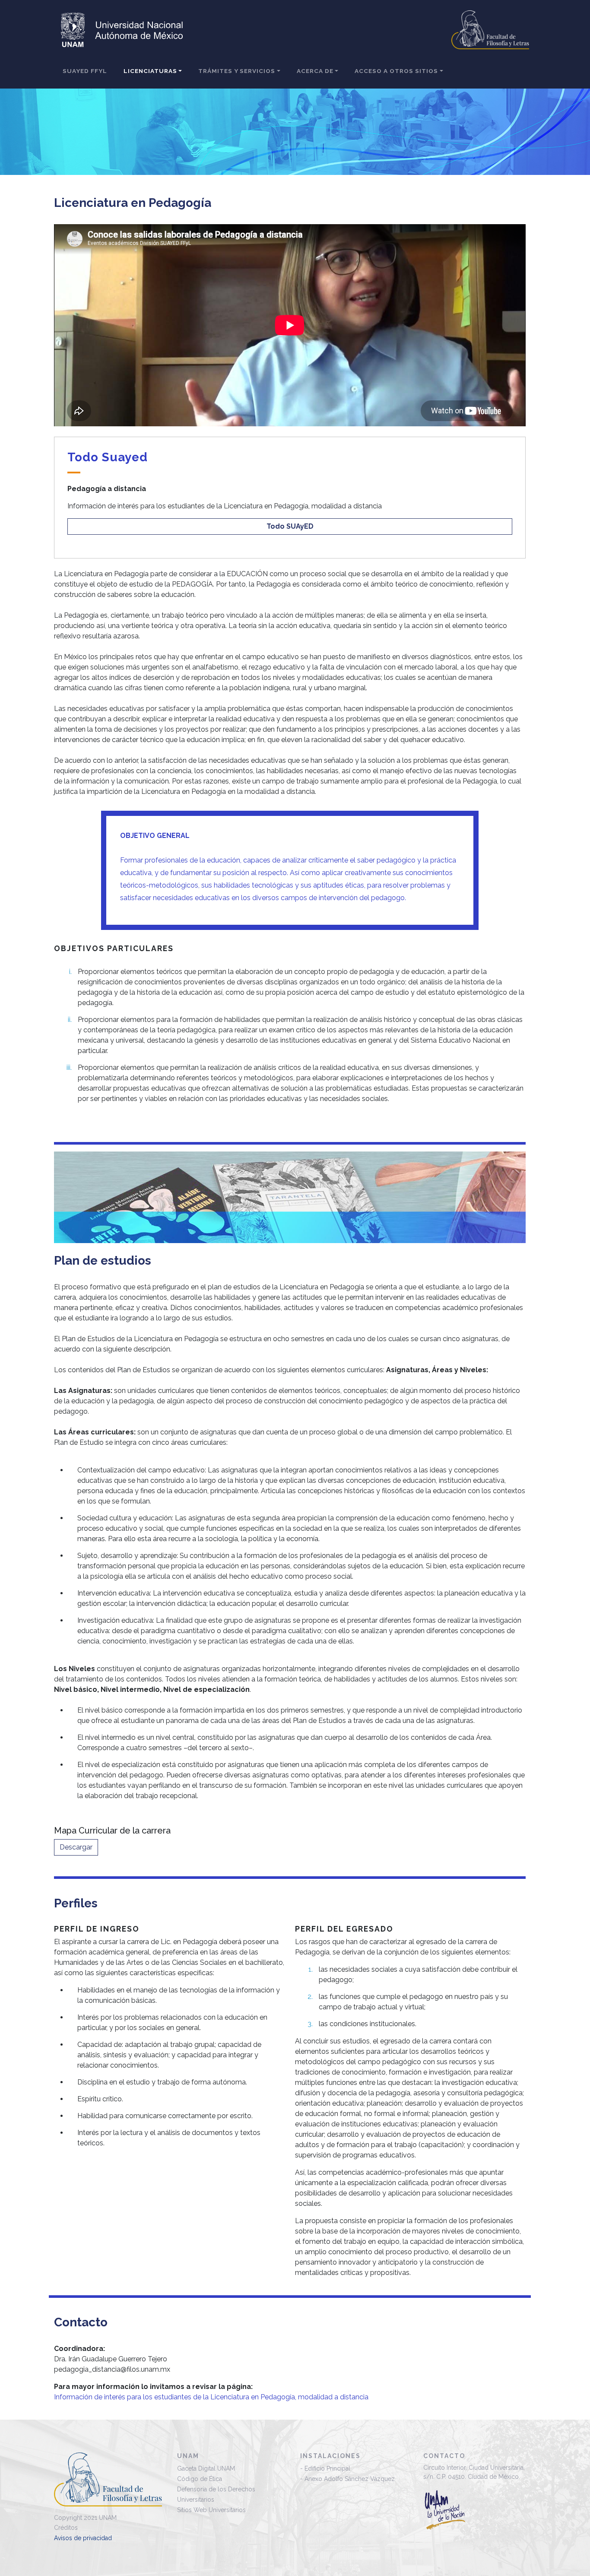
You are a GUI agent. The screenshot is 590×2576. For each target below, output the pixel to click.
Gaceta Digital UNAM (206, 2468)
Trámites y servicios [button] (237, 71)
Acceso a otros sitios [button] (396, 71)
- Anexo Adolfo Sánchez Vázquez (347, 2479)
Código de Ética (200, 2479)
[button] (290, 527)
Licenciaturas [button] (150, 71)
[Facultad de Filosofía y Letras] (108, 2482)
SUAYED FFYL (85, 71)
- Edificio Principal (325, 2468)
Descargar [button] (76, 1847)
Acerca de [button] (315, 71)
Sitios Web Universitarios (211, 2510)
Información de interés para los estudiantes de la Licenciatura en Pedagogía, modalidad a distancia (211, 2397)
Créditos (66, 2528)
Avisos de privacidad (83, 2538)
